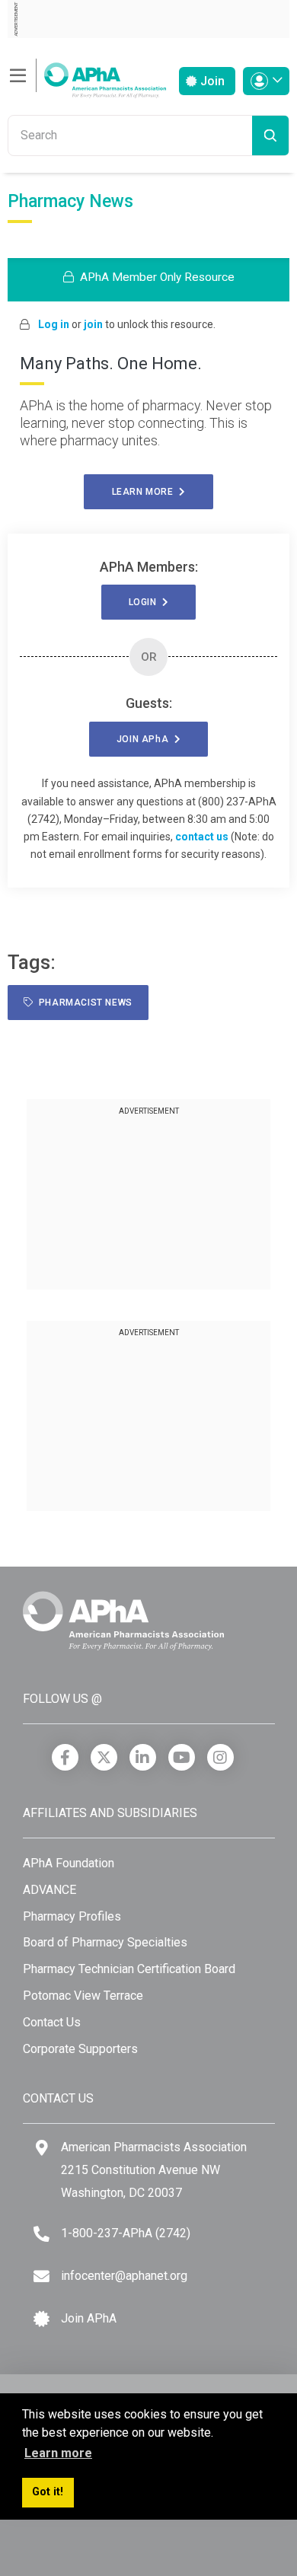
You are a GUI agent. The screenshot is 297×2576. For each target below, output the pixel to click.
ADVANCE (49, 1890)
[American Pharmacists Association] (87, 76)
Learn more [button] (58, 2453)
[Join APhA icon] (42, 2319)
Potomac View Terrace (83, 1996)
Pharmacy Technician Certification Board (129, 1969)
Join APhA (89, 2318)
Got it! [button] (48, 2492)
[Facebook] (65, 1757)
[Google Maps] (42, 2148)
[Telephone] (42, 2234)
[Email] (42, 2276)
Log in (54, 324)
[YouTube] (182, 1757)
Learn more (145, 492)
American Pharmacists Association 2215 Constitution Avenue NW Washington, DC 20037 (154, 2170)
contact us (202, 837)
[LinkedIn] (143, 1757)
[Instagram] (220, 1757)
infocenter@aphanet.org (124, 2276)
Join (211, 81)
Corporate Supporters (80, 2049)
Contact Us (52, 2022)
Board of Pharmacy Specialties (105, 1942)
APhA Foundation (69, 1863)
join (93, 324)
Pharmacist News (83, 1003)
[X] (104, 1757)
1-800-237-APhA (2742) (126, 2233)
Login (145, 602)
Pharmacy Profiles (72, 1916)
